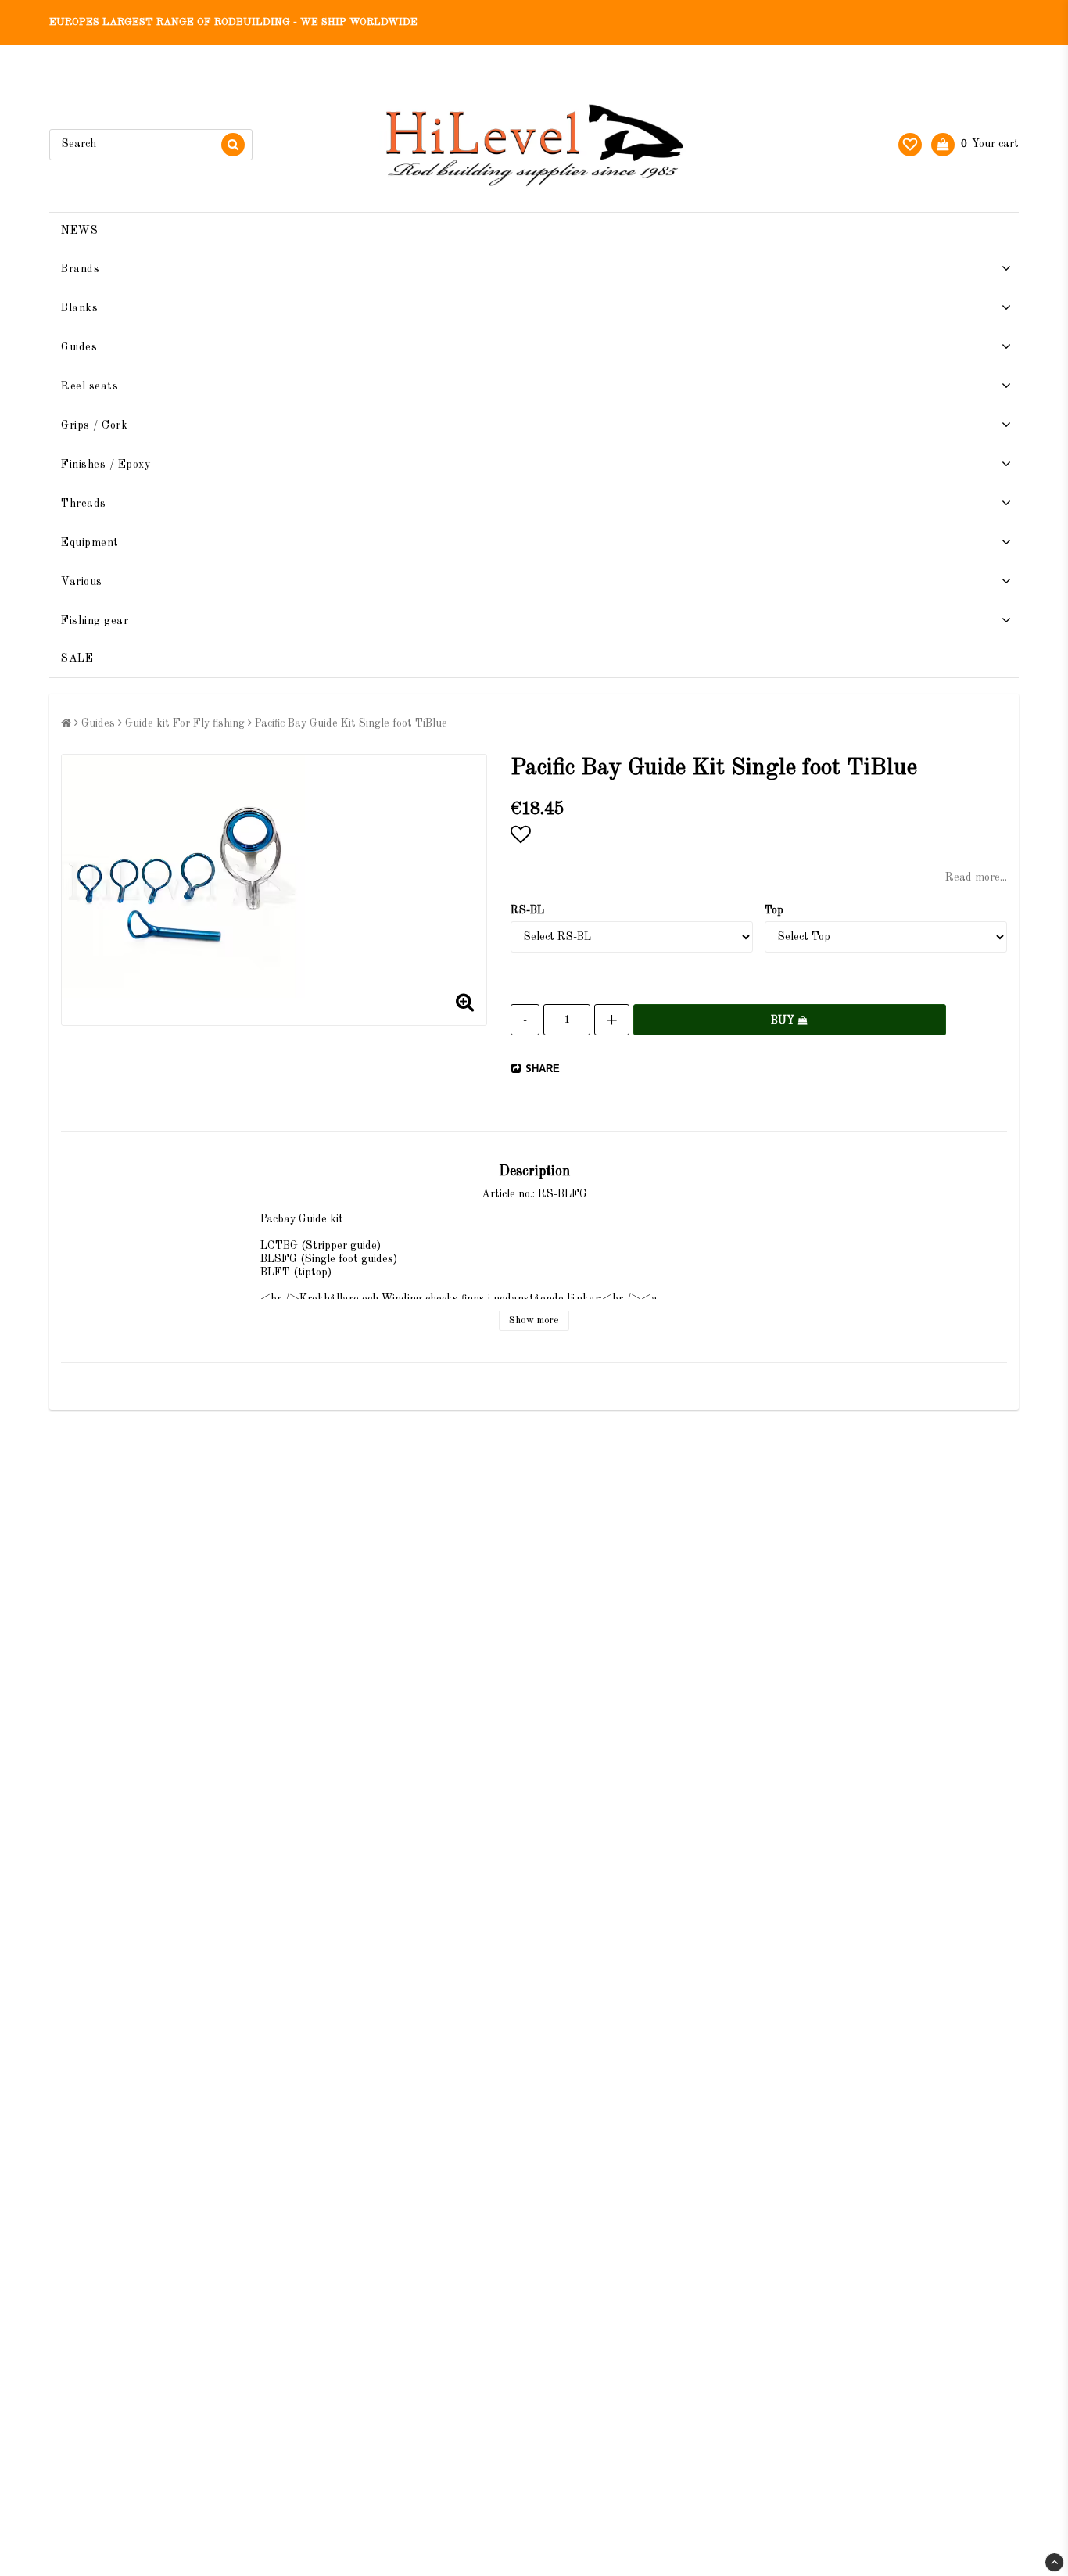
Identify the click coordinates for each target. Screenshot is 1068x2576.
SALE (77, 658)
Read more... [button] (976, 877)
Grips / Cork (94, 425)
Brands (80, 269)
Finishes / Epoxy (106, 465)
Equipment (90, 543)
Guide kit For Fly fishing (185, 723)
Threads (84, 504)
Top (774, 910)
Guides (79, 347)
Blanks (79, 308)
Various (82, 582)
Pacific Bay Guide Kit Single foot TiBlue (351, 723)
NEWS (79, 231)
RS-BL (527, 910)
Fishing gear (95, 621)
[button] (910, 145)
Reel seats (90, 386)
